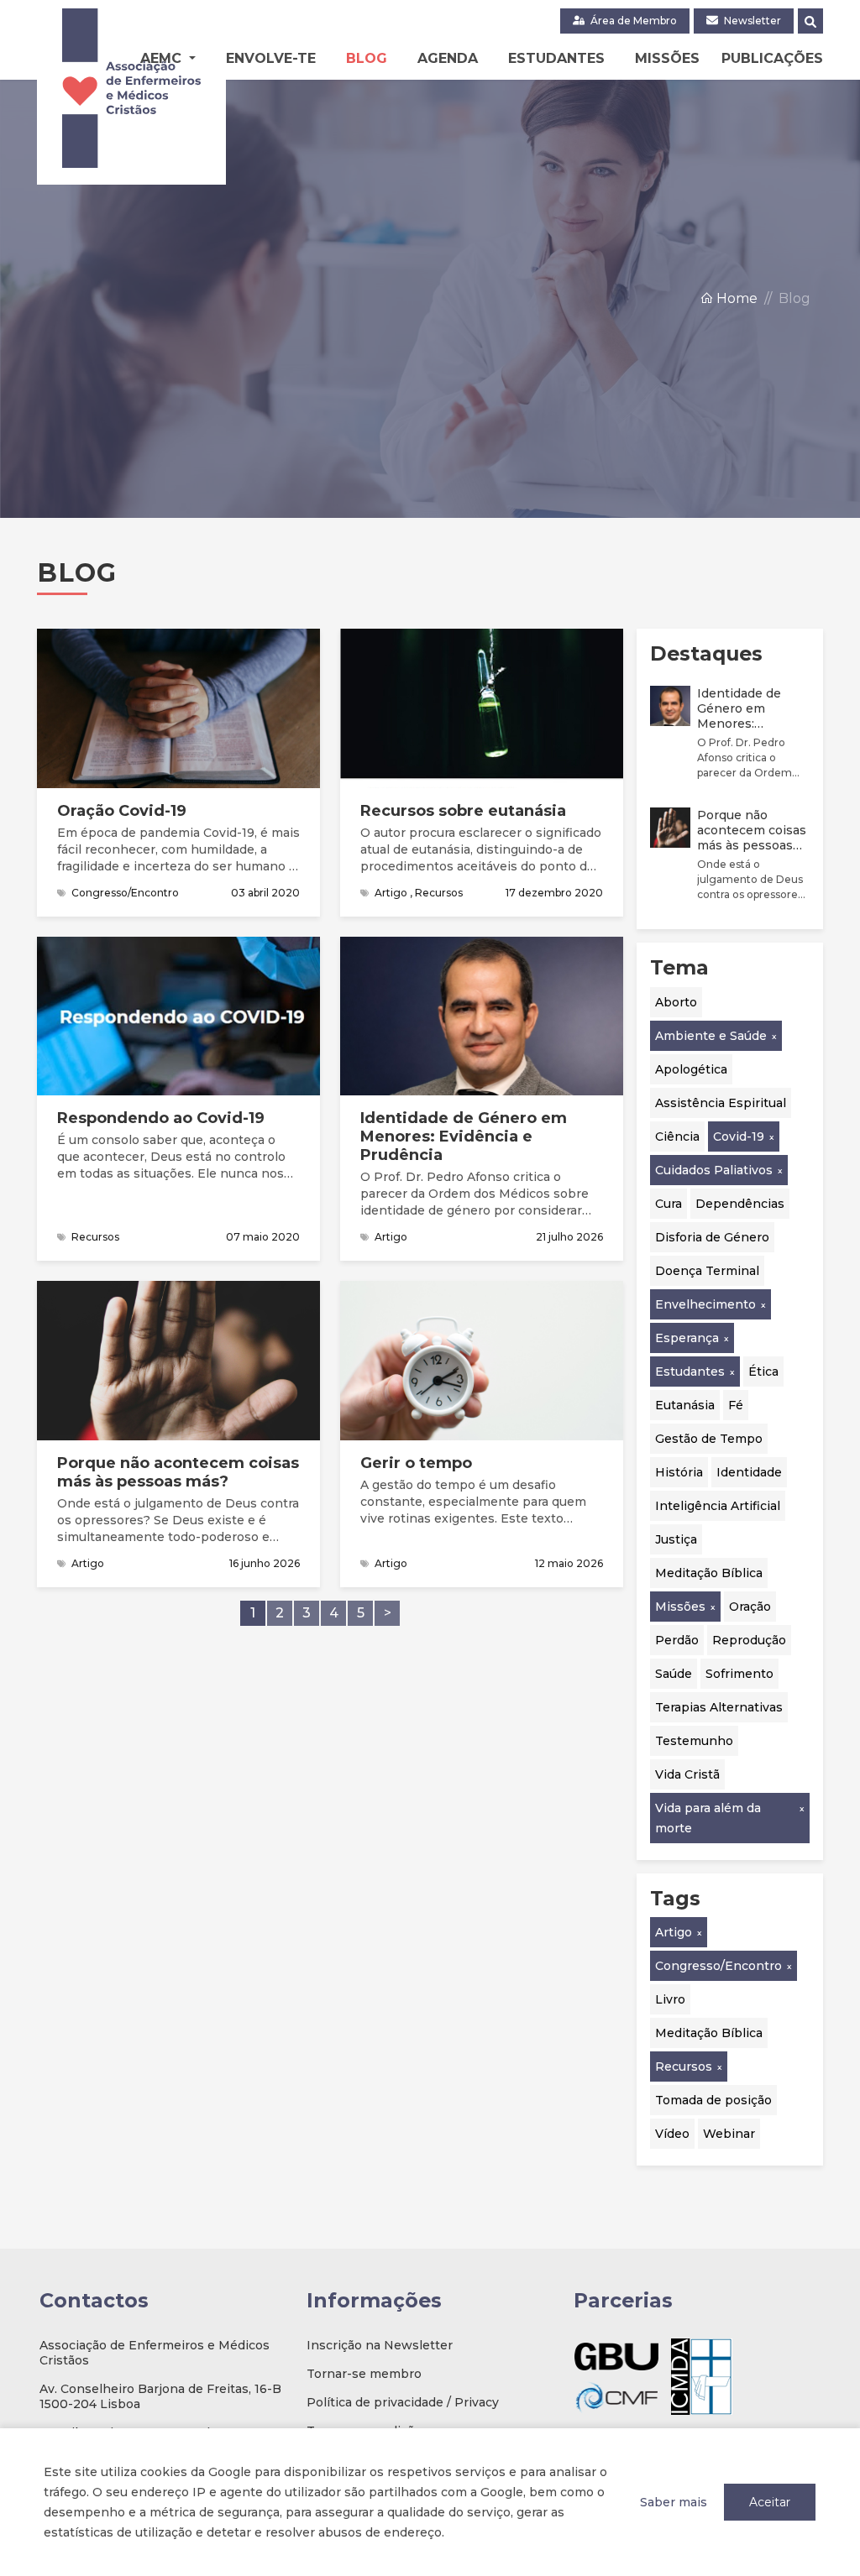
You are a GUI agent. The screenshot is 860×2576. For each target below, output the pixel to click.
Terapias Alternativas (719, 1707)
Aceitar (770, 2502)
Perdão (677, 1640)
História (679, 1472)
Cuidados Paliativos (714, 1170)
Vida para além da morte (708, 1818)
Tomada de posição (713, 2100)
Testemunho (694, 1741)
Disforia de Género (712, 1237)
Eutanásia (685, 1405)
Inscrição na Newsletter (380, 2345)
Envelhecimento (705, 1304)
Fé (736, 1405)
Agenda (448, 58)
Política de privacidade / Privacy (403, 2402)
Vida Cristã (687, 1774)
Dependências (740, 1204)
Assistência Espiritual (721, 1103)
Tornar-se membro (364, 2374)
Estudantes (556, 58)
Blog (367, 58)
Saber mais (674, 2502)
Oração (750, 1607)
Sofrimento (739, 1674)
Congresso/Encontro (718, 1966)
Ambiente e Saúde (711, 1036)
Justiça (676, 1539)
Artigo (674, 1932)
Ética (763, 1372)
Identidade (749, 1472)
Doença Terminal (707, 1271)
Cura (669, 1204)
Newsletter (751, 21)
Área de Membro (632, 21)
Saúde (674, 1674)
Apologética (691, 1069)
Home (735, 298)
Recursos (684, 2067)
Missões (667, 58)
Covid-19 (739, 1136)
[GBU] (616, 2357)
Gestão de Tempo (709, 1439)
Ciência (677, 1136)
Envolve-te (271, 58)
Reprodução (749, 1640)
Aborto (676, 1002)
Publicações (772, 58)
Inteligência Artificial (718, 1506)
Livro (670, 1999)
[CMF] (616, 2397)
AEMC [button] (163, 58)
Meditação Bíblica (709, 1573)
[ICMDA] (702, 2377)
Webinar (729, 2134)
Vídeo (672, 2134)
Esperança (687, 1338)
